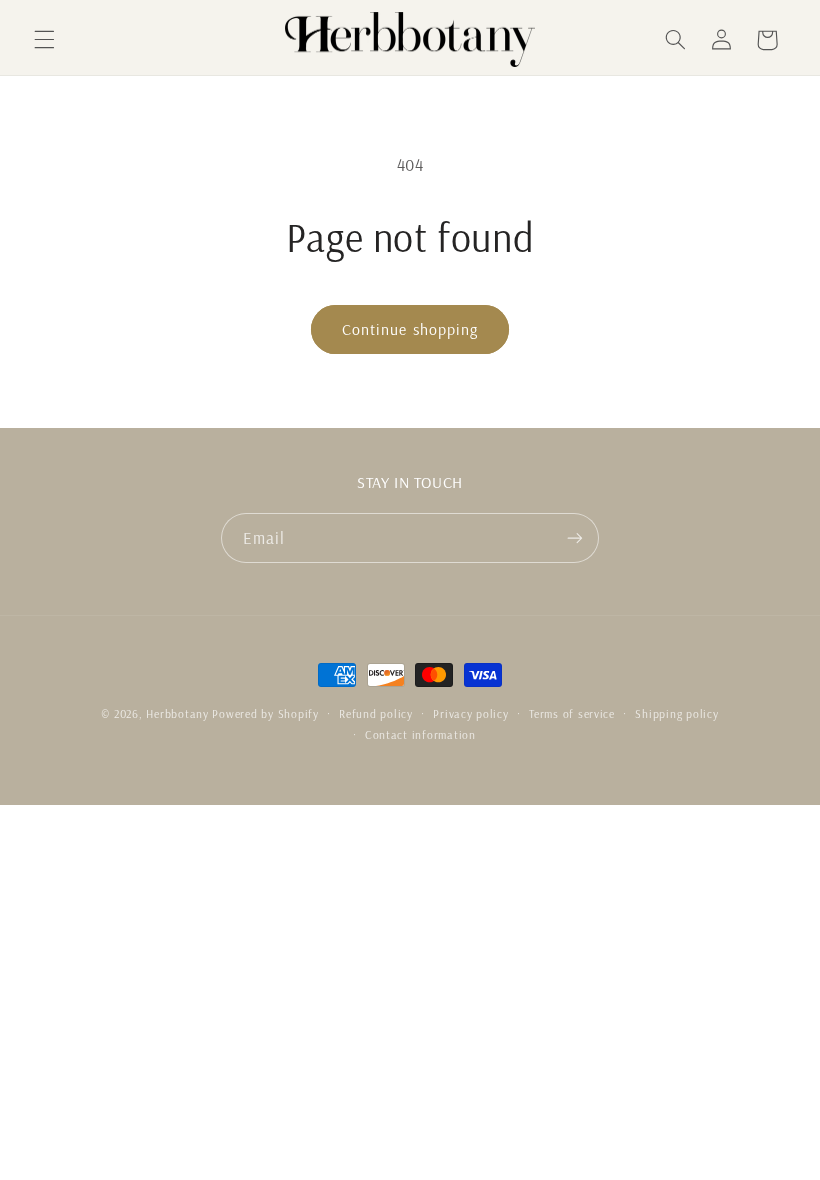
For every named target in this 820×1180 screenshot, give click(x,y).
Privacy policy (470, 713)
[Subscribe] (575, 537)
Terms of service (572, 713)
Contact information (420, 734)
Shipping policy (676, 713)
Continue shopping (410, 329)
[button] (44, 40)
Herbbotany (177, 713)
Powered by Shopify (265, 713)
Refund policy (376, 713)
